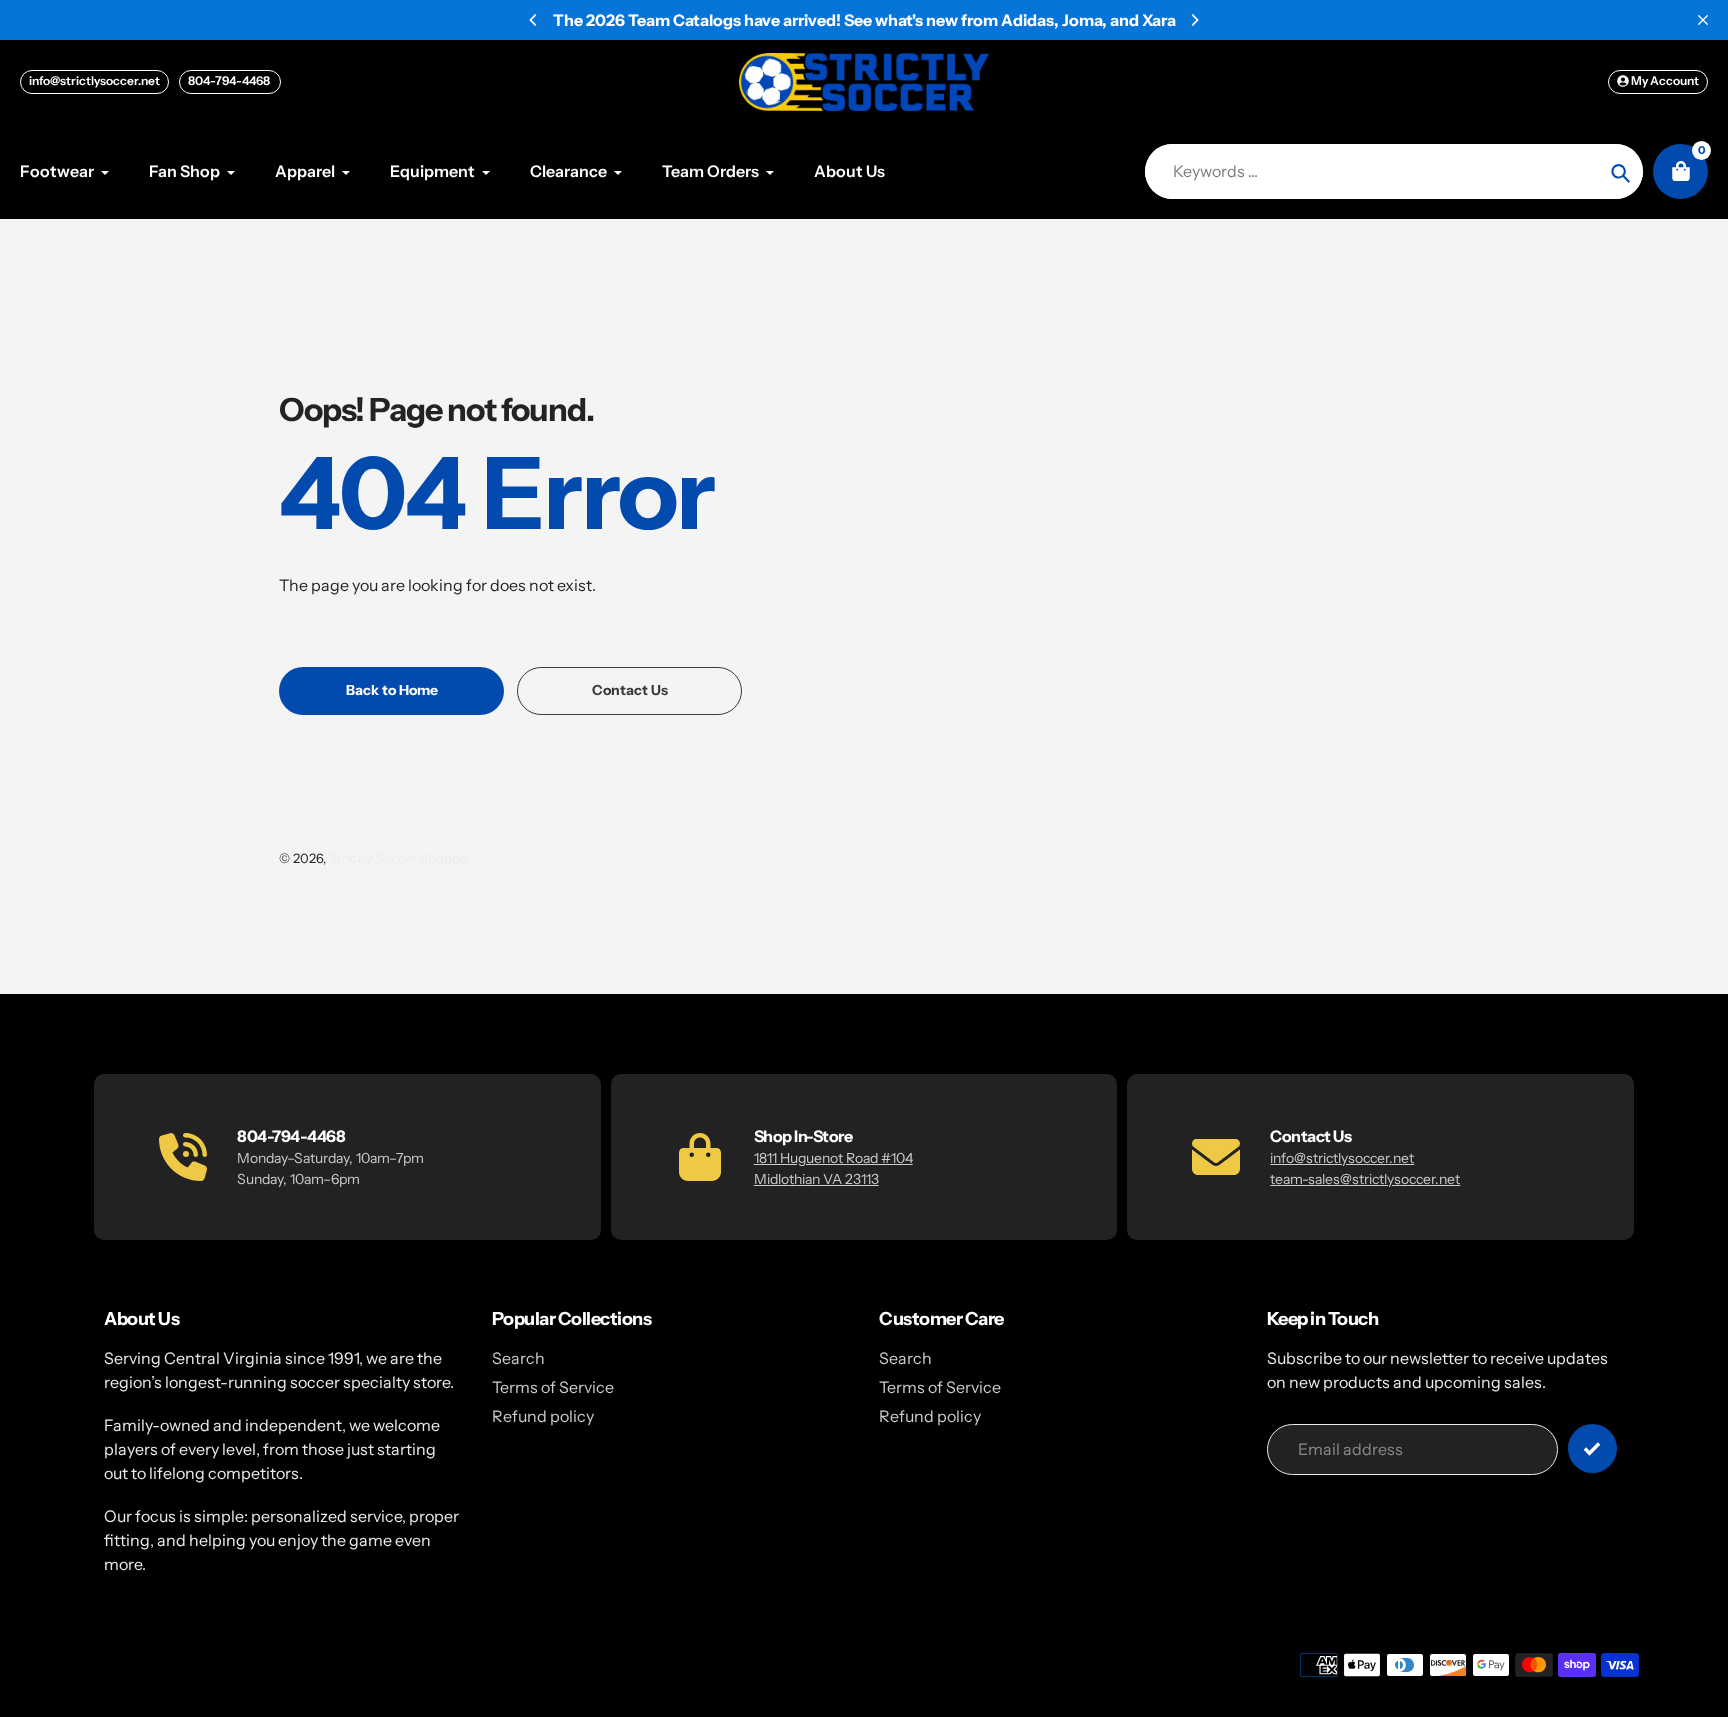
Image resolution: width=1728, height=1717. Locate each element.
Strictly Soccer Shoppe (398, 858)
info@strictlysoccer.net (94, 80)
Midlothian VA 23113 (816, 1179)
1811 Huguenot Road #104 (833, 1158)
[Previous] (534, 20)
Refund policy (543, 1416)
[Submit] (1592, 1448)
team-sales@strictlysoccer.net (1365, 1179)
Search (518, 1358)
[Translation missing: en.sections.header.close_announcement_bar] (1703, 20)
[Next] (1194, 20)
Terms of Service (553, 1387)
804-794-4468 (230, 80)
